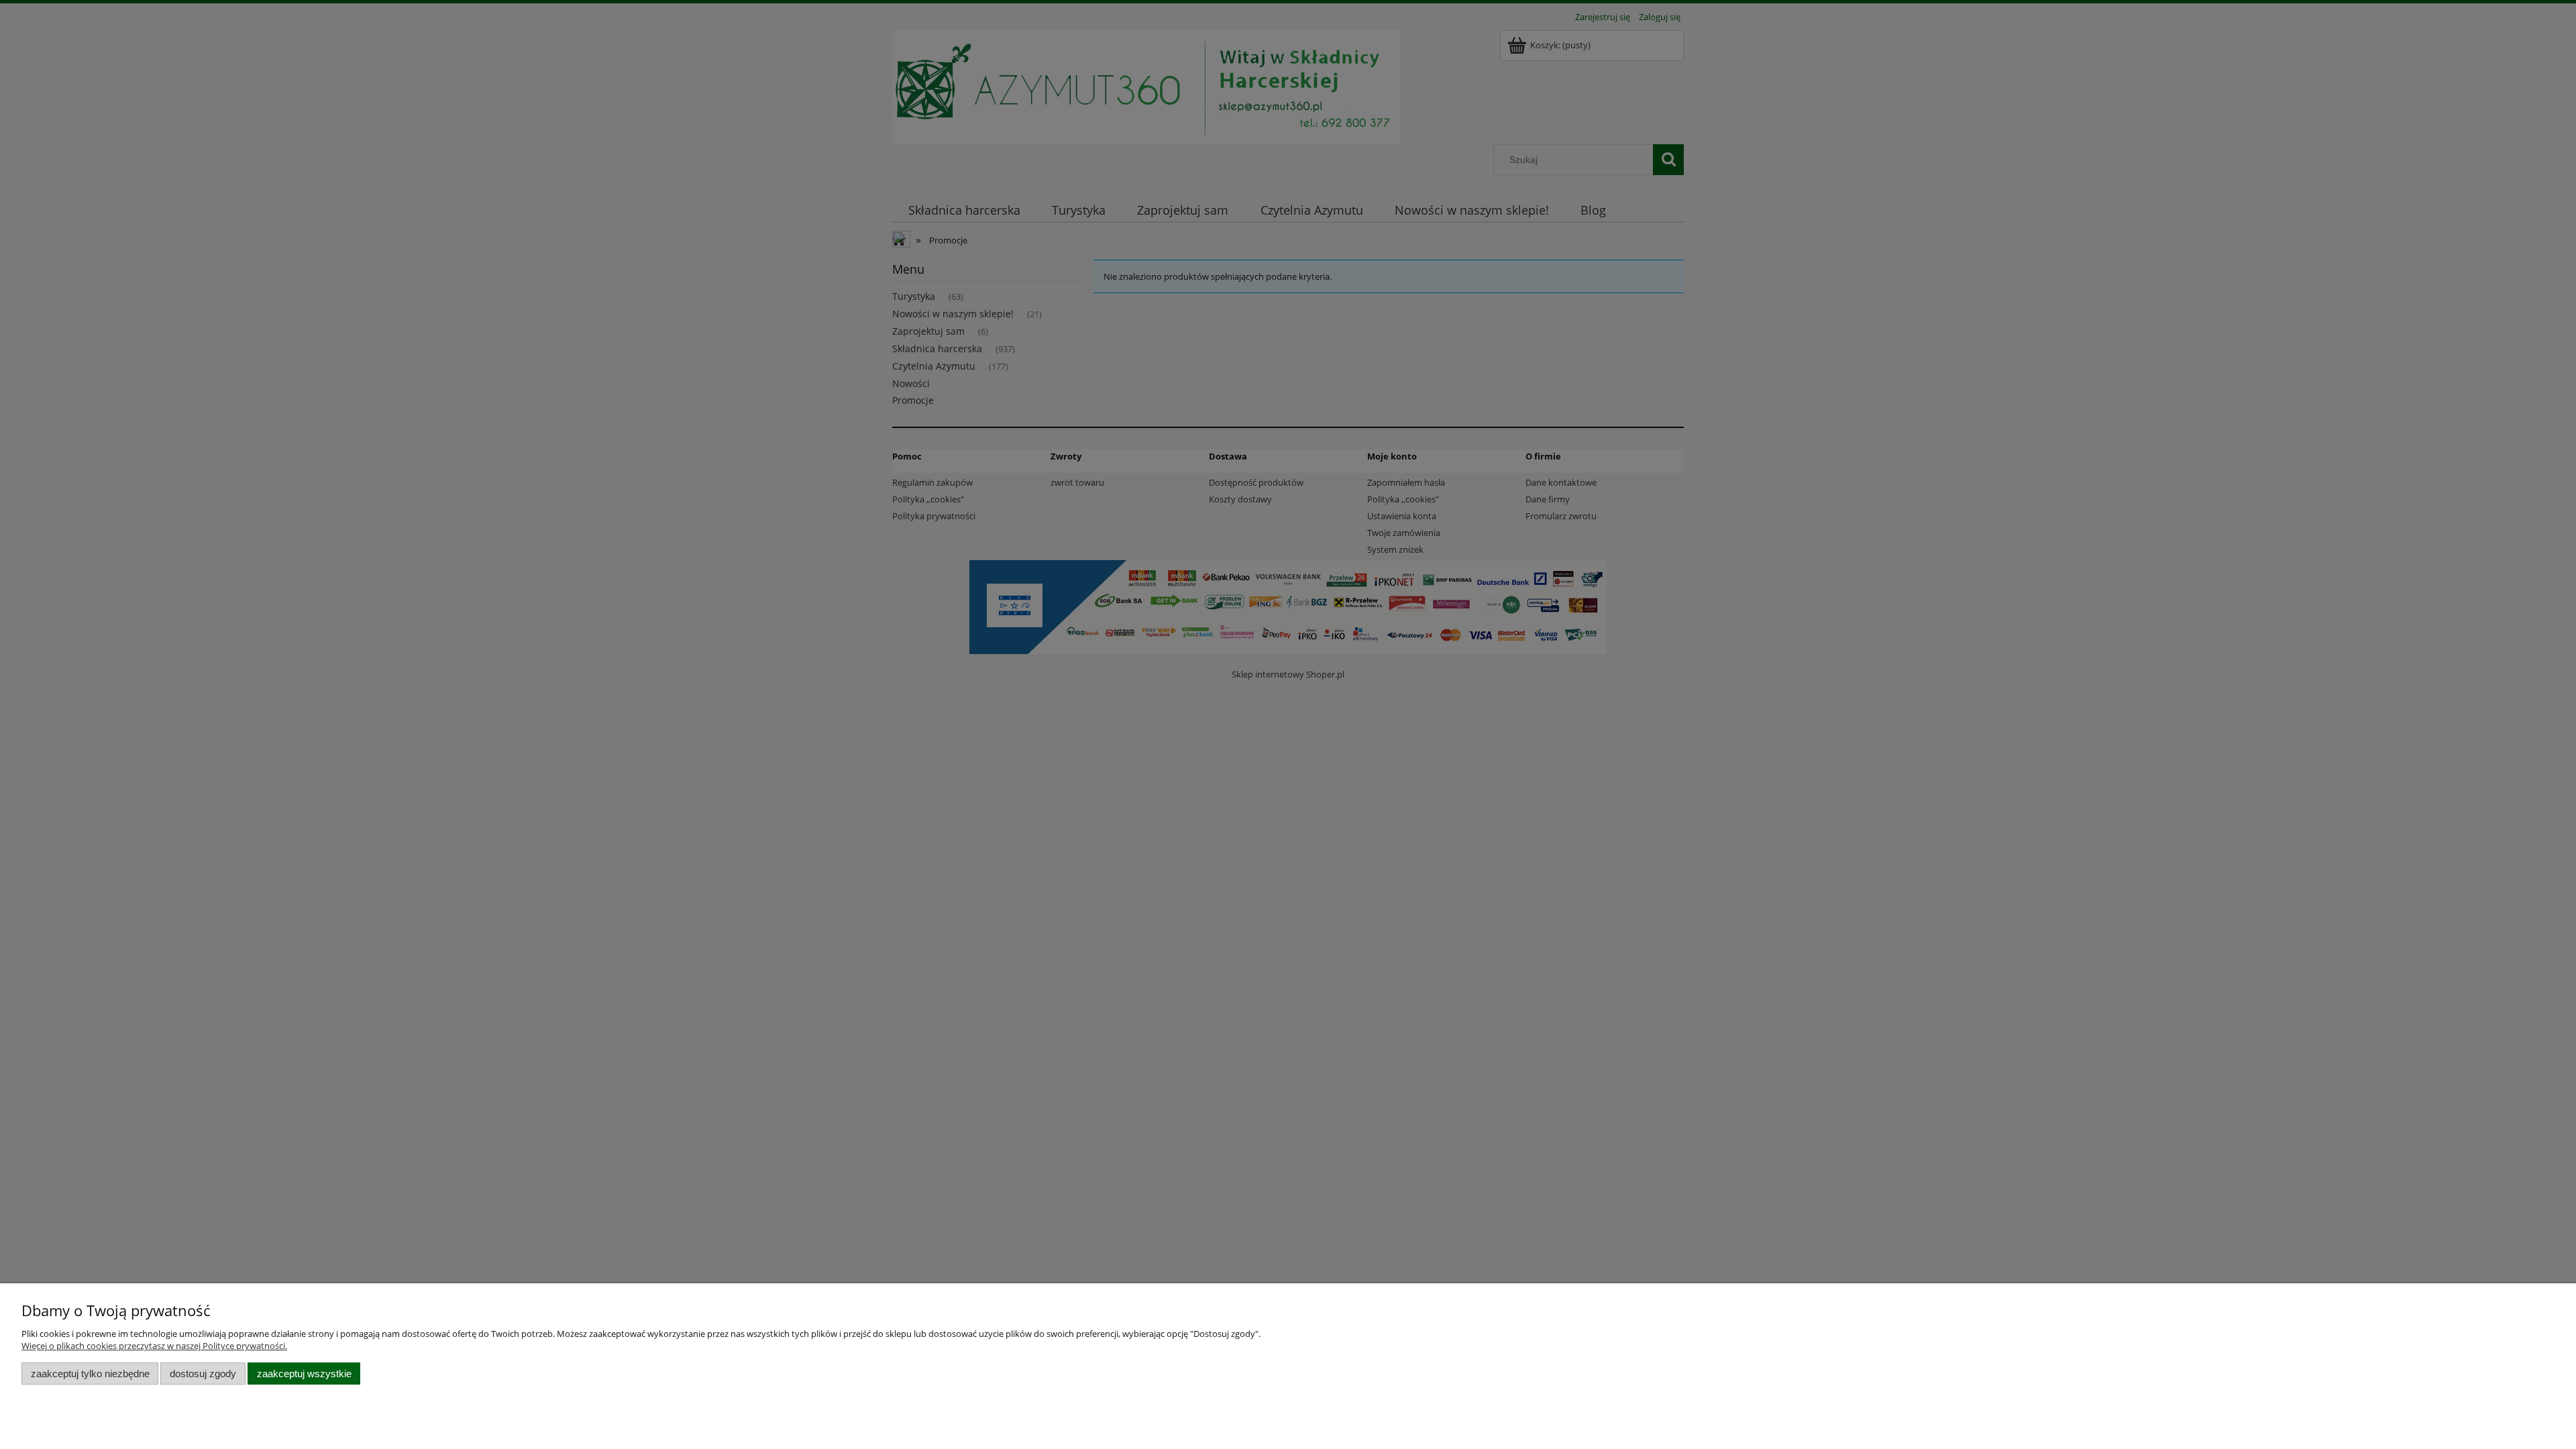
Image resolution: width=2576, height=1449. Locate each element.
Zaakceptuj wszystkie (304, 1374)
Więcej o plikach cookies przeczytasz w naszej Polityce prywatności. (154, 1346)
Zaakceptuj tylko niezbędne (90, 1374)
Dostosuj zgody (203, 1374)
